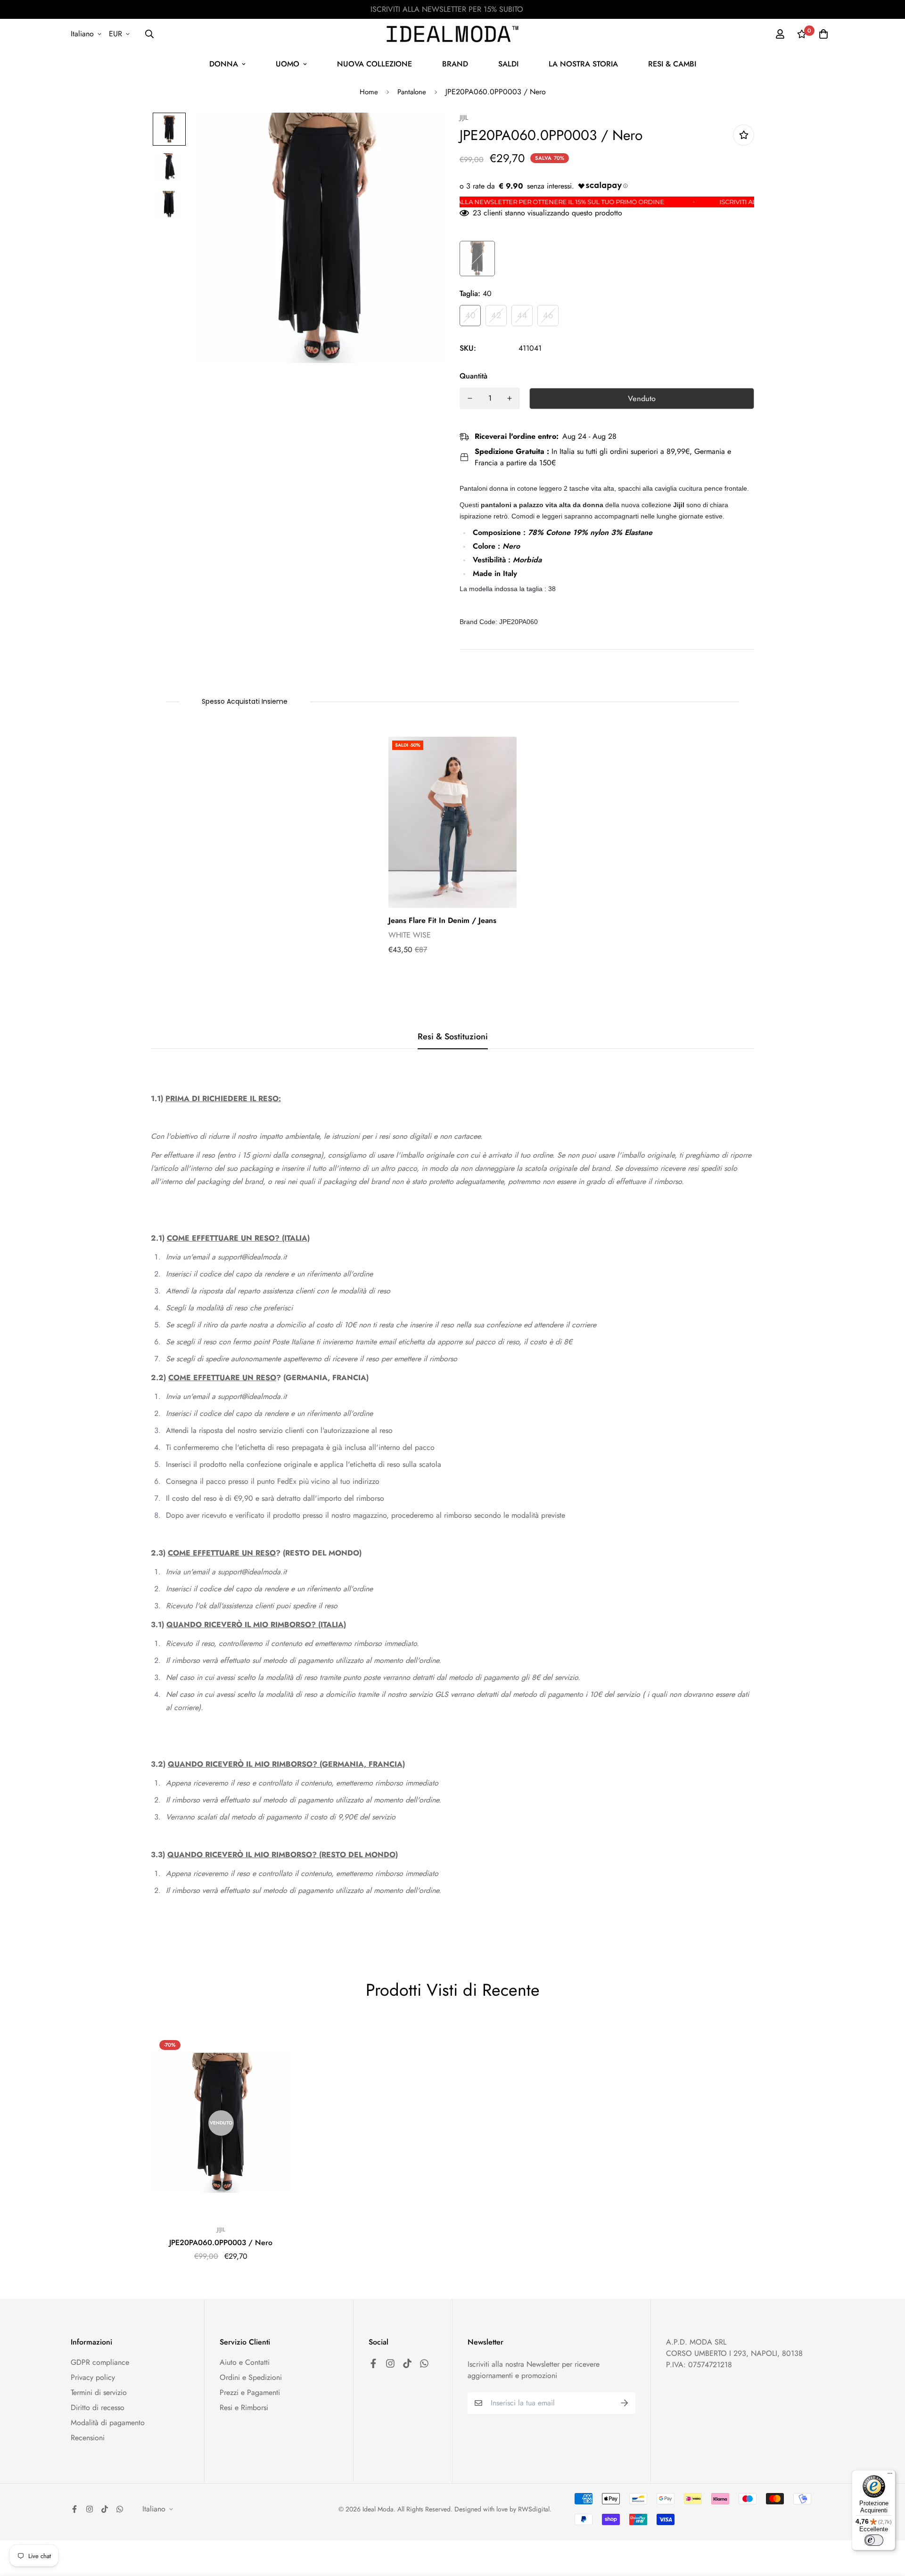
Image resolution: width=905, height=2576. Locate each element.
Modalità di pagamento (108, 2423)
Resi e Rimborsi (244, 2407)
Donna (224, 64)
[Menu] (890, 2476)
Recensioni (88, 2438)
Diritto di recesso (98, 2407)
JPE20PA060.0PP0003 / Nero (221, 2243)
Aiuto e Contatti (245, 2362)
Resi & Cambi (672, 64)
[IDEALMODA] (452, 34)
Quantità (473, 376)
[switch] (874, 2540)
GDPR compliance (100, 2362)
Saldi (508, 64)
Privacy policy (93, 2377)
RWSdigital (534, 2509)
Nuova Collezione (374, 64)
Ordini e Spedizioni (251, 2377)
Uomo (288, 64)
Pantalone (412, 92)
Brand (455, 64)
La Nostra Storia (583, 64)
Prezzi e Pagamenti (250, 2392)
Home (369, 92)
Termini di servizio (99, 2392)
